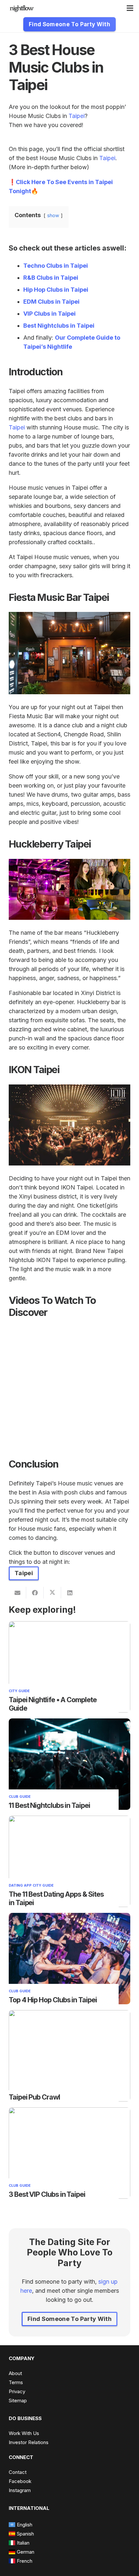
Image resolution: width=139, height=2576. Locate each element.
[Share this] (35, 1593)
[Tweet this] (52, 1593)
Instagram (20, 2490)
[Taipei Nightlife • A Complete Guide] (69, 1626)
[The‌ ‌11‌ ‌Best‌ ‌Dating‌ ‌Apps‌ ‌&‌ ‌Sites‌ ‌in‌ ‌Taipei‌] (69, 1820)
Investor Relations (29, 2442)
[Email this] (17, 1593)
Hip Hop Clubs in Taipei (56, 290)
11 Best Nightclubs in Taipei (49, 1805)
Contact (18, 2472)
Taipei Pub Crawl (34, 2097)
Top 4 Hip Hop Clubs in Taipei (53, 2000)
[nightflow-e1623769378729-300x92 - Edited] (22, 8)
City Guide (19, 1691)
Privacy (17, 2391)
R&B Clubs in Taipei (51, 278)
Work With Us (24, 2433)
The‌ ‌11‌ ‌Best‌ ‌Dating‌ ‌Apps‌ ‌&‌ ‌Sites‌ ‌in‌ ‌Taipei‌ (56, 1898)
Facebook (20, 2481)
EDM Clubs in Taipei (51, 302)
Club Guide (20, 1797)
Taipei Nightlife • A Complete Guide (53, 1704)
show (53, 215)
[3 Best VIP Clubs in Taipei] (69, 2112)
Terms (16, 2382)
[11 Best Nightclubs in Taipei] (69, 1723)
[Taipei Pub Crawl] (69, 2014)
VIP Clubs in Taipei (49, 314)
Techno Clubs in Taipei (56, 266)
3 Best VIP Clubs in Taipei (47, 2194)
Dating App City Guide (31, 1885)
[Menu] (130, 8)
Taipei (77, 116)
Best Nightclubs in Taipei (59, 326)
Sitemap (18, 2400)
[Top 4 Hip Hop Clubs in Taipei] (69, 1917)
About (15, 2373)
